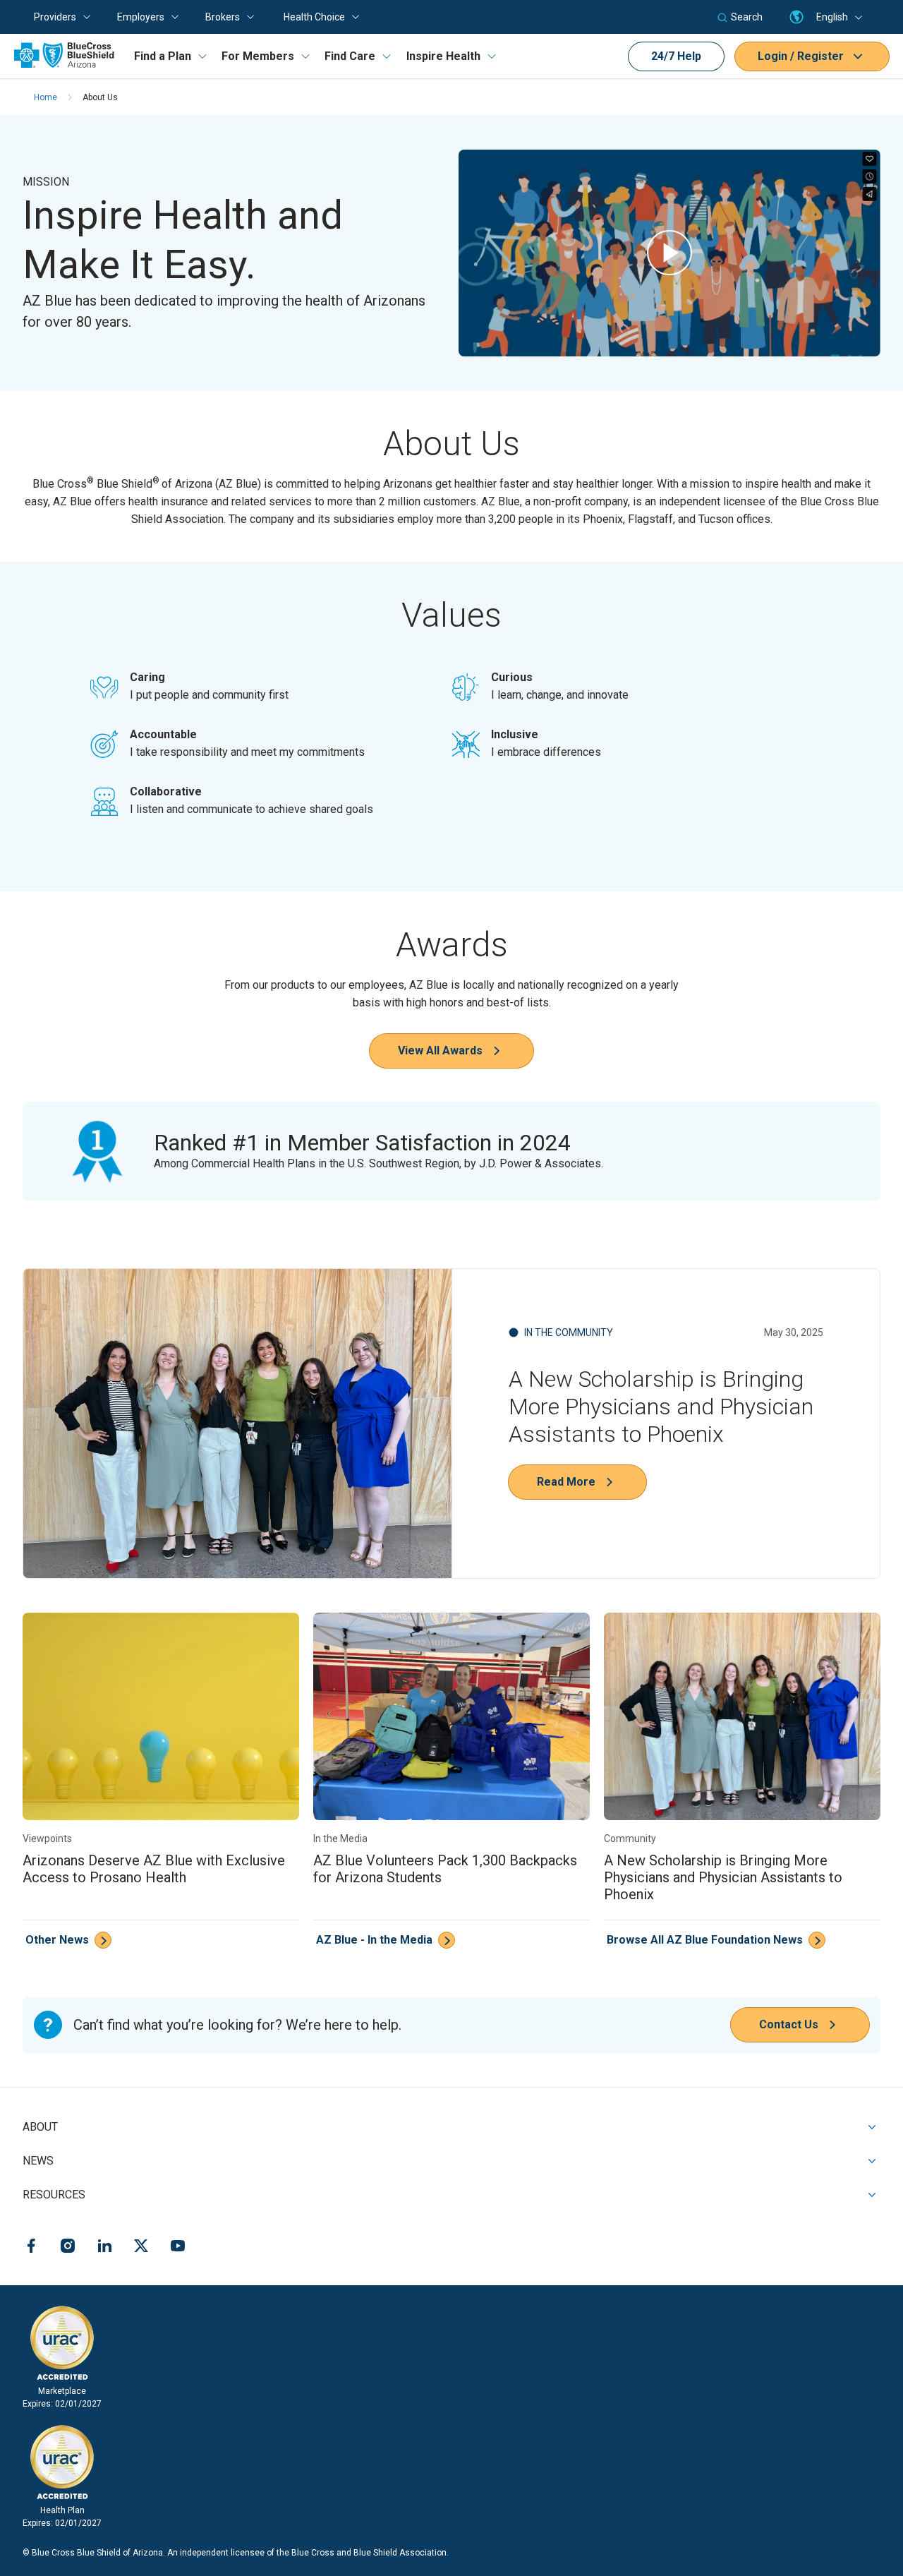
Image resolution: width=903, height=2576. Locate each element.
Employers (141, 17)
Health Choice (314, 17)
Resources (54, 2195)
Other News (57, 1940)
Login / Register (801, 56)
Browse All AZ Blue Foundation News (705, 1940)
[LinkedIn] (104, 2248)
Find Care (350, 56)
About (40, 2127)
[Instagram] (68, 2248)
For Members (258, 56)
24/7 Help (676, 56)
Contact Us (789, 2024)
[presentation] (669, 253)
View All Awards (440, 1051)
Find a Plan (163, 56)
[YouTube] (178, 2248)
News (38, 2161)
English (832, 17)
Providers (55, 17)
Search (747, 17)
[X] (141, 2248)
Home (46, 97)
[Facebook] (31, 2248)
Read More (566, 1482)
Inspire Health (443, 56)
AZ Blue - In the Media (374, 1940)
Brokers (223, 17)
